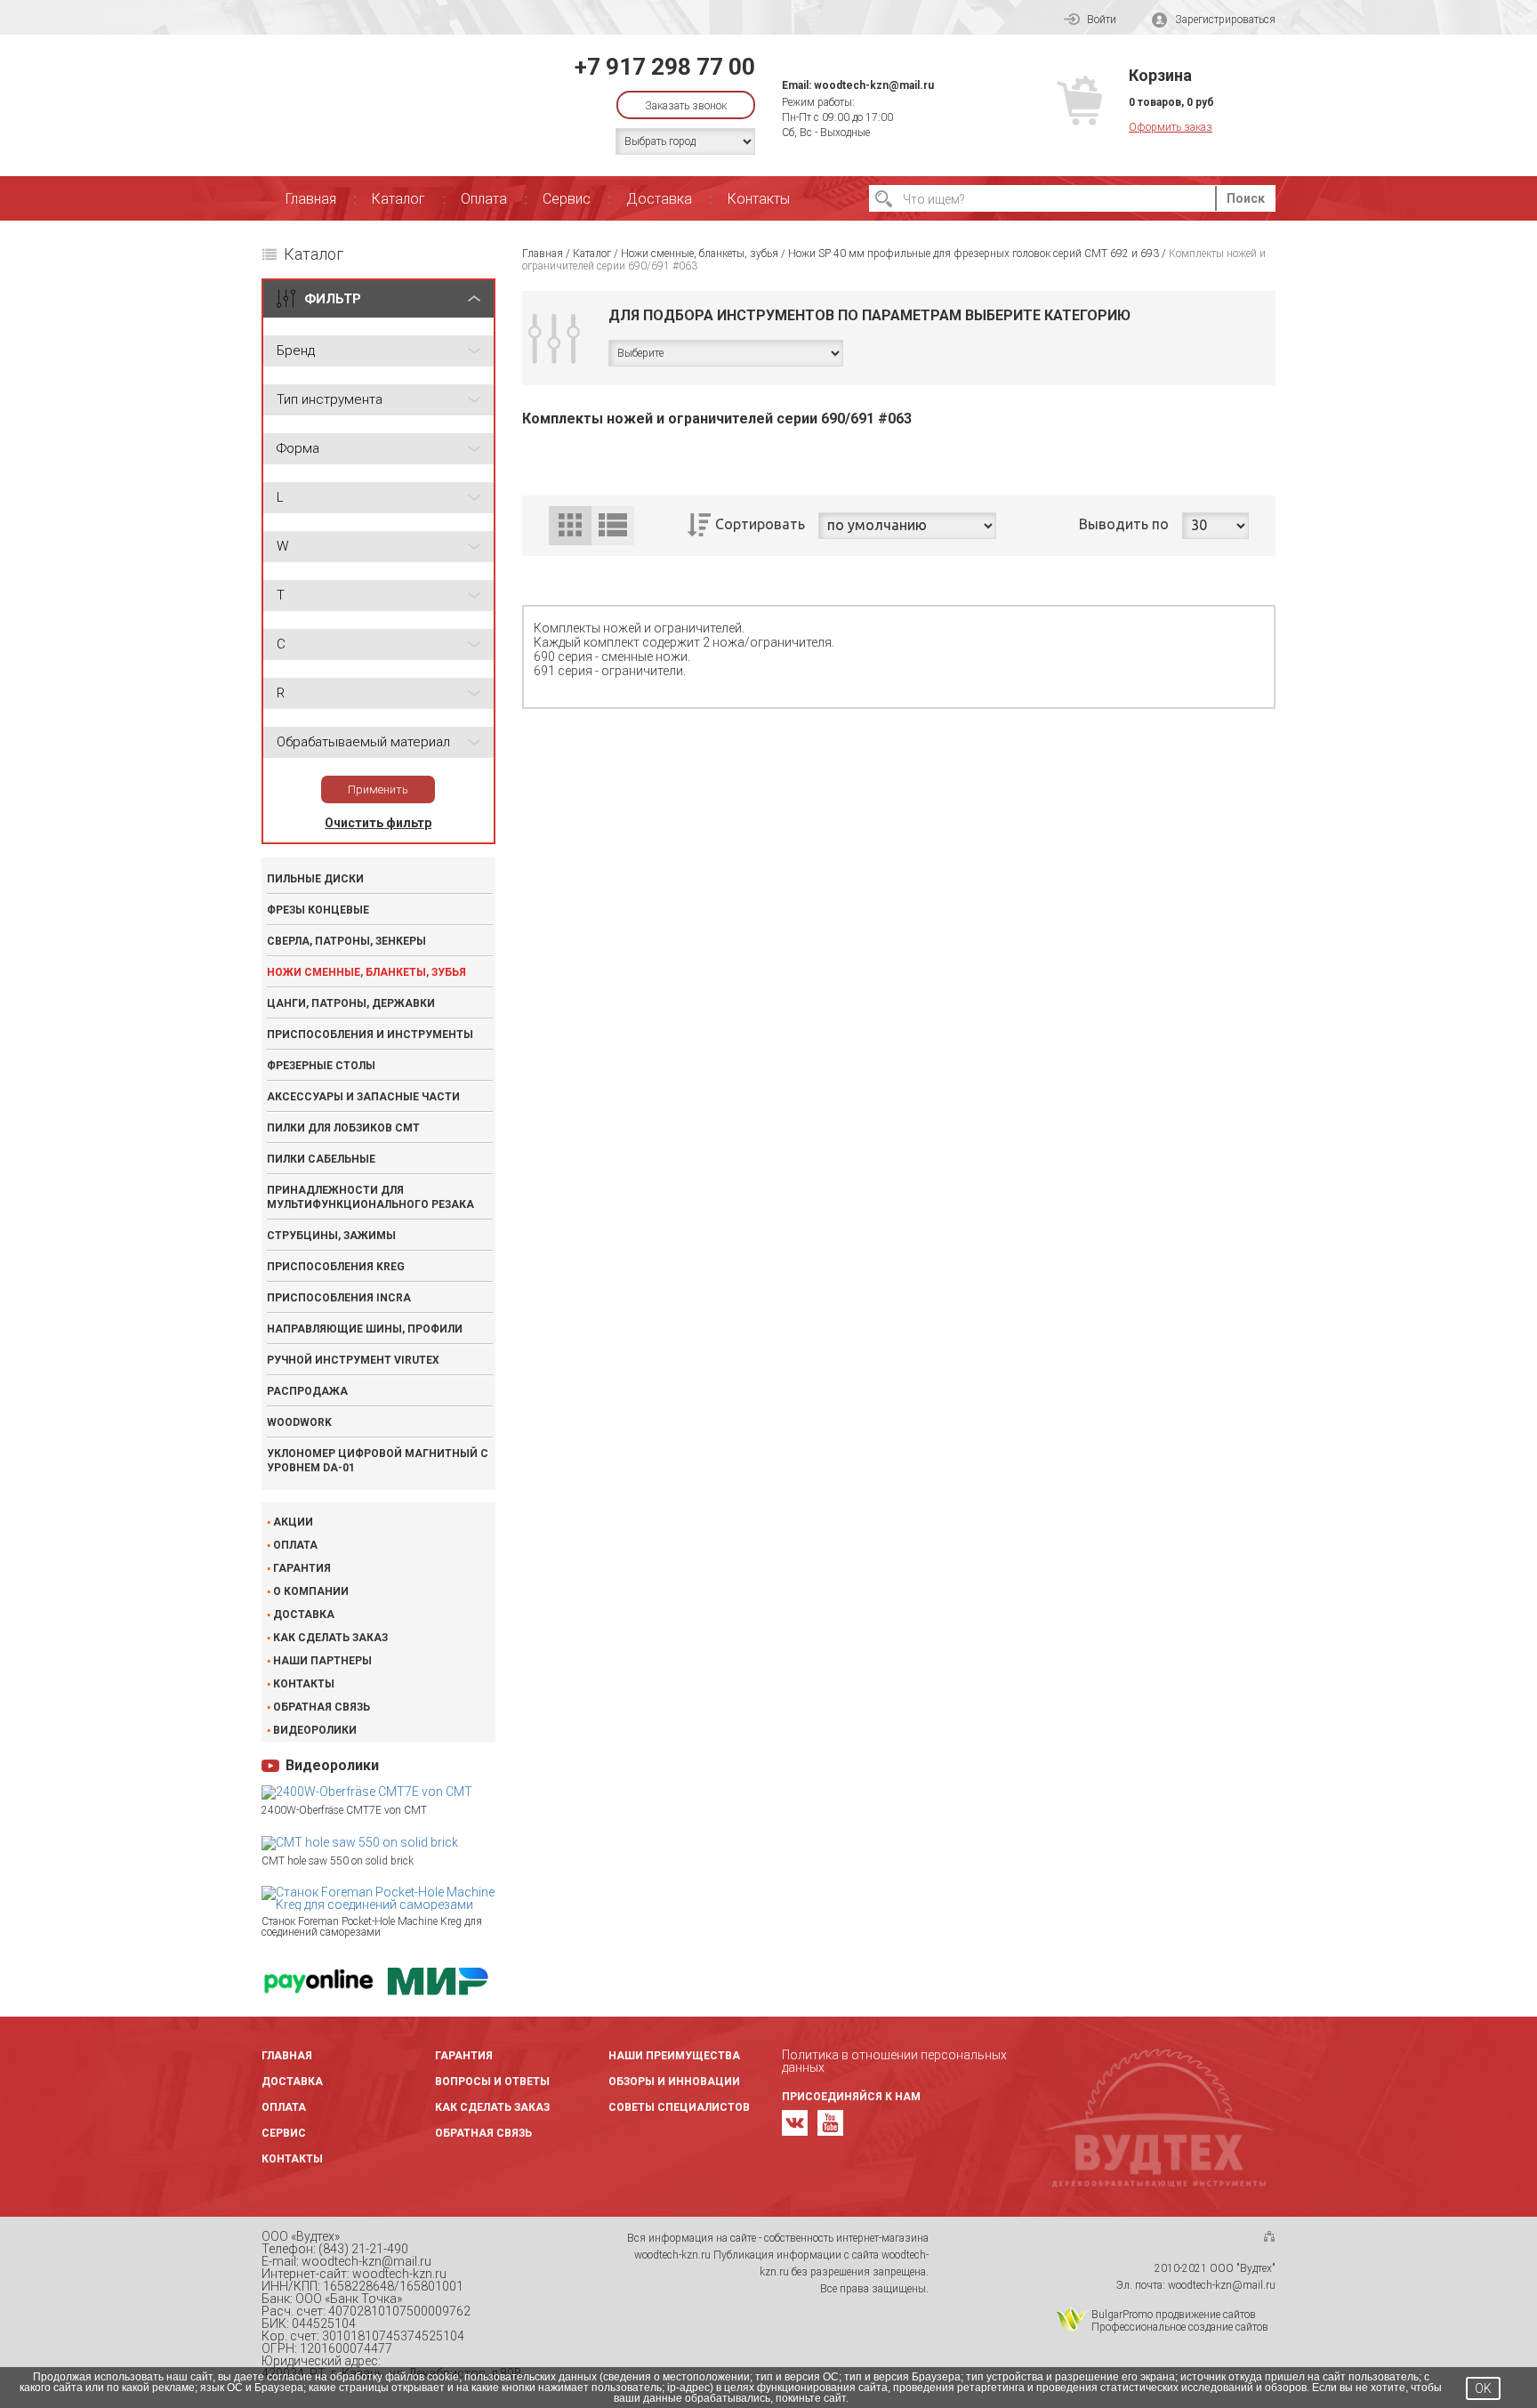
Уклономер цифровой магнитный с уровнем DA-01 (378, 1461)
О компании (311, 1591)
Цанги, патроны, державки (351, 1003)
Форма (298, 448)
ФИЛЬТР (333, 299)
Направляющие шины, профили (365, 1329)
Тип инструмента (330, 399)
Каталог (398, 199)
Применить (378, 789)
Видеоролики (315, 1730)
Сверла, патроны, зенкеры (346, 941)
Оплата (484, 199)
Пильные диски (315, 879)
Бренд (296, 350)
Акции (293, 1522)
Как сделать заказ (330, 1638)
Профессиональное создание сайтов (1180, 2327)
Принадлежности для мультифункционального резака (370, 1197)
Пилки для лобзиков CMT (343, 1128)
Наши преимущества (674, 2056)
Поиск (1246, 198)
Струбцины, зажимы (331, 1236)
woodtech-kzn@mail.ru (874, 85)
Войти (1102, 20)
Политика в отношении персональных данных (894, 2061)
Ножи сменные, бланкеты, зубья (366, 972)
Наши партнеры (322, 1661)
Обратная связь (322, 1707)
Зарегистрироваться (1225, 20)
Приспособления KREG (336, 1267)
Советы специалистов (679, 2107)
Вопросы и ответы (492, 2082)
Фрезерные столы (321, 1066)
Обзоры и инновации (674, 2082)
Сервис (567, 199)
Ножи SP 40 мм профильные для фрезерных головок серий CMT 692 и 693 (974, 254)
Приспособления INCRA (339, 1298)
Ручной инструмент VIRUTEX (353, 1360)
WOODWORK (299, 1422)
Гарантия (302, 1568)
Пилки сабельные (321, 1159)
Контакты (759, 199)
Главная (311, 199)
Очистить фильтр (378, 823)
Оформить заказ (1171, 127)
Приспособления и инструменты (370, 1035)
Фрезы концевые (318, 910)
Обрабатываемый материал (363, 742)
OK (1483, 2388)
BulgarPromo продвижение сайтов (1174, 2315)
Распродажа (307, 1391)
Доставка (659, 199)
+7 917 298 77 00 (665, 67)
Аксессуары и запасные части (363, 1097)
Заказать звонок (686, 106)
